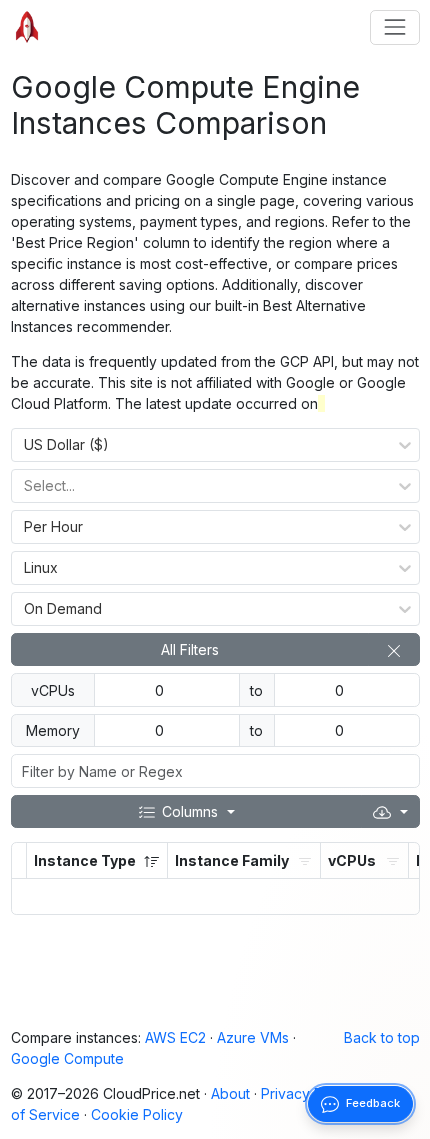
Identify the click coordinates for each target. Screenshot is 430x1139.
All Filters (190, 649)
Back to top (382, 1037)
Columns (190, 811)
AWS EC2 (175, 1037)
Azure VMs (253, 1037)
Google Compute (67, 1058)
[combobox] (24, 445)
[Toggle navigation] (394, 27)
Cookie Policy (137, 1114)
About (230, 1093)
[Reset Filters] (394, 650)
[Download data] (390, 812)
